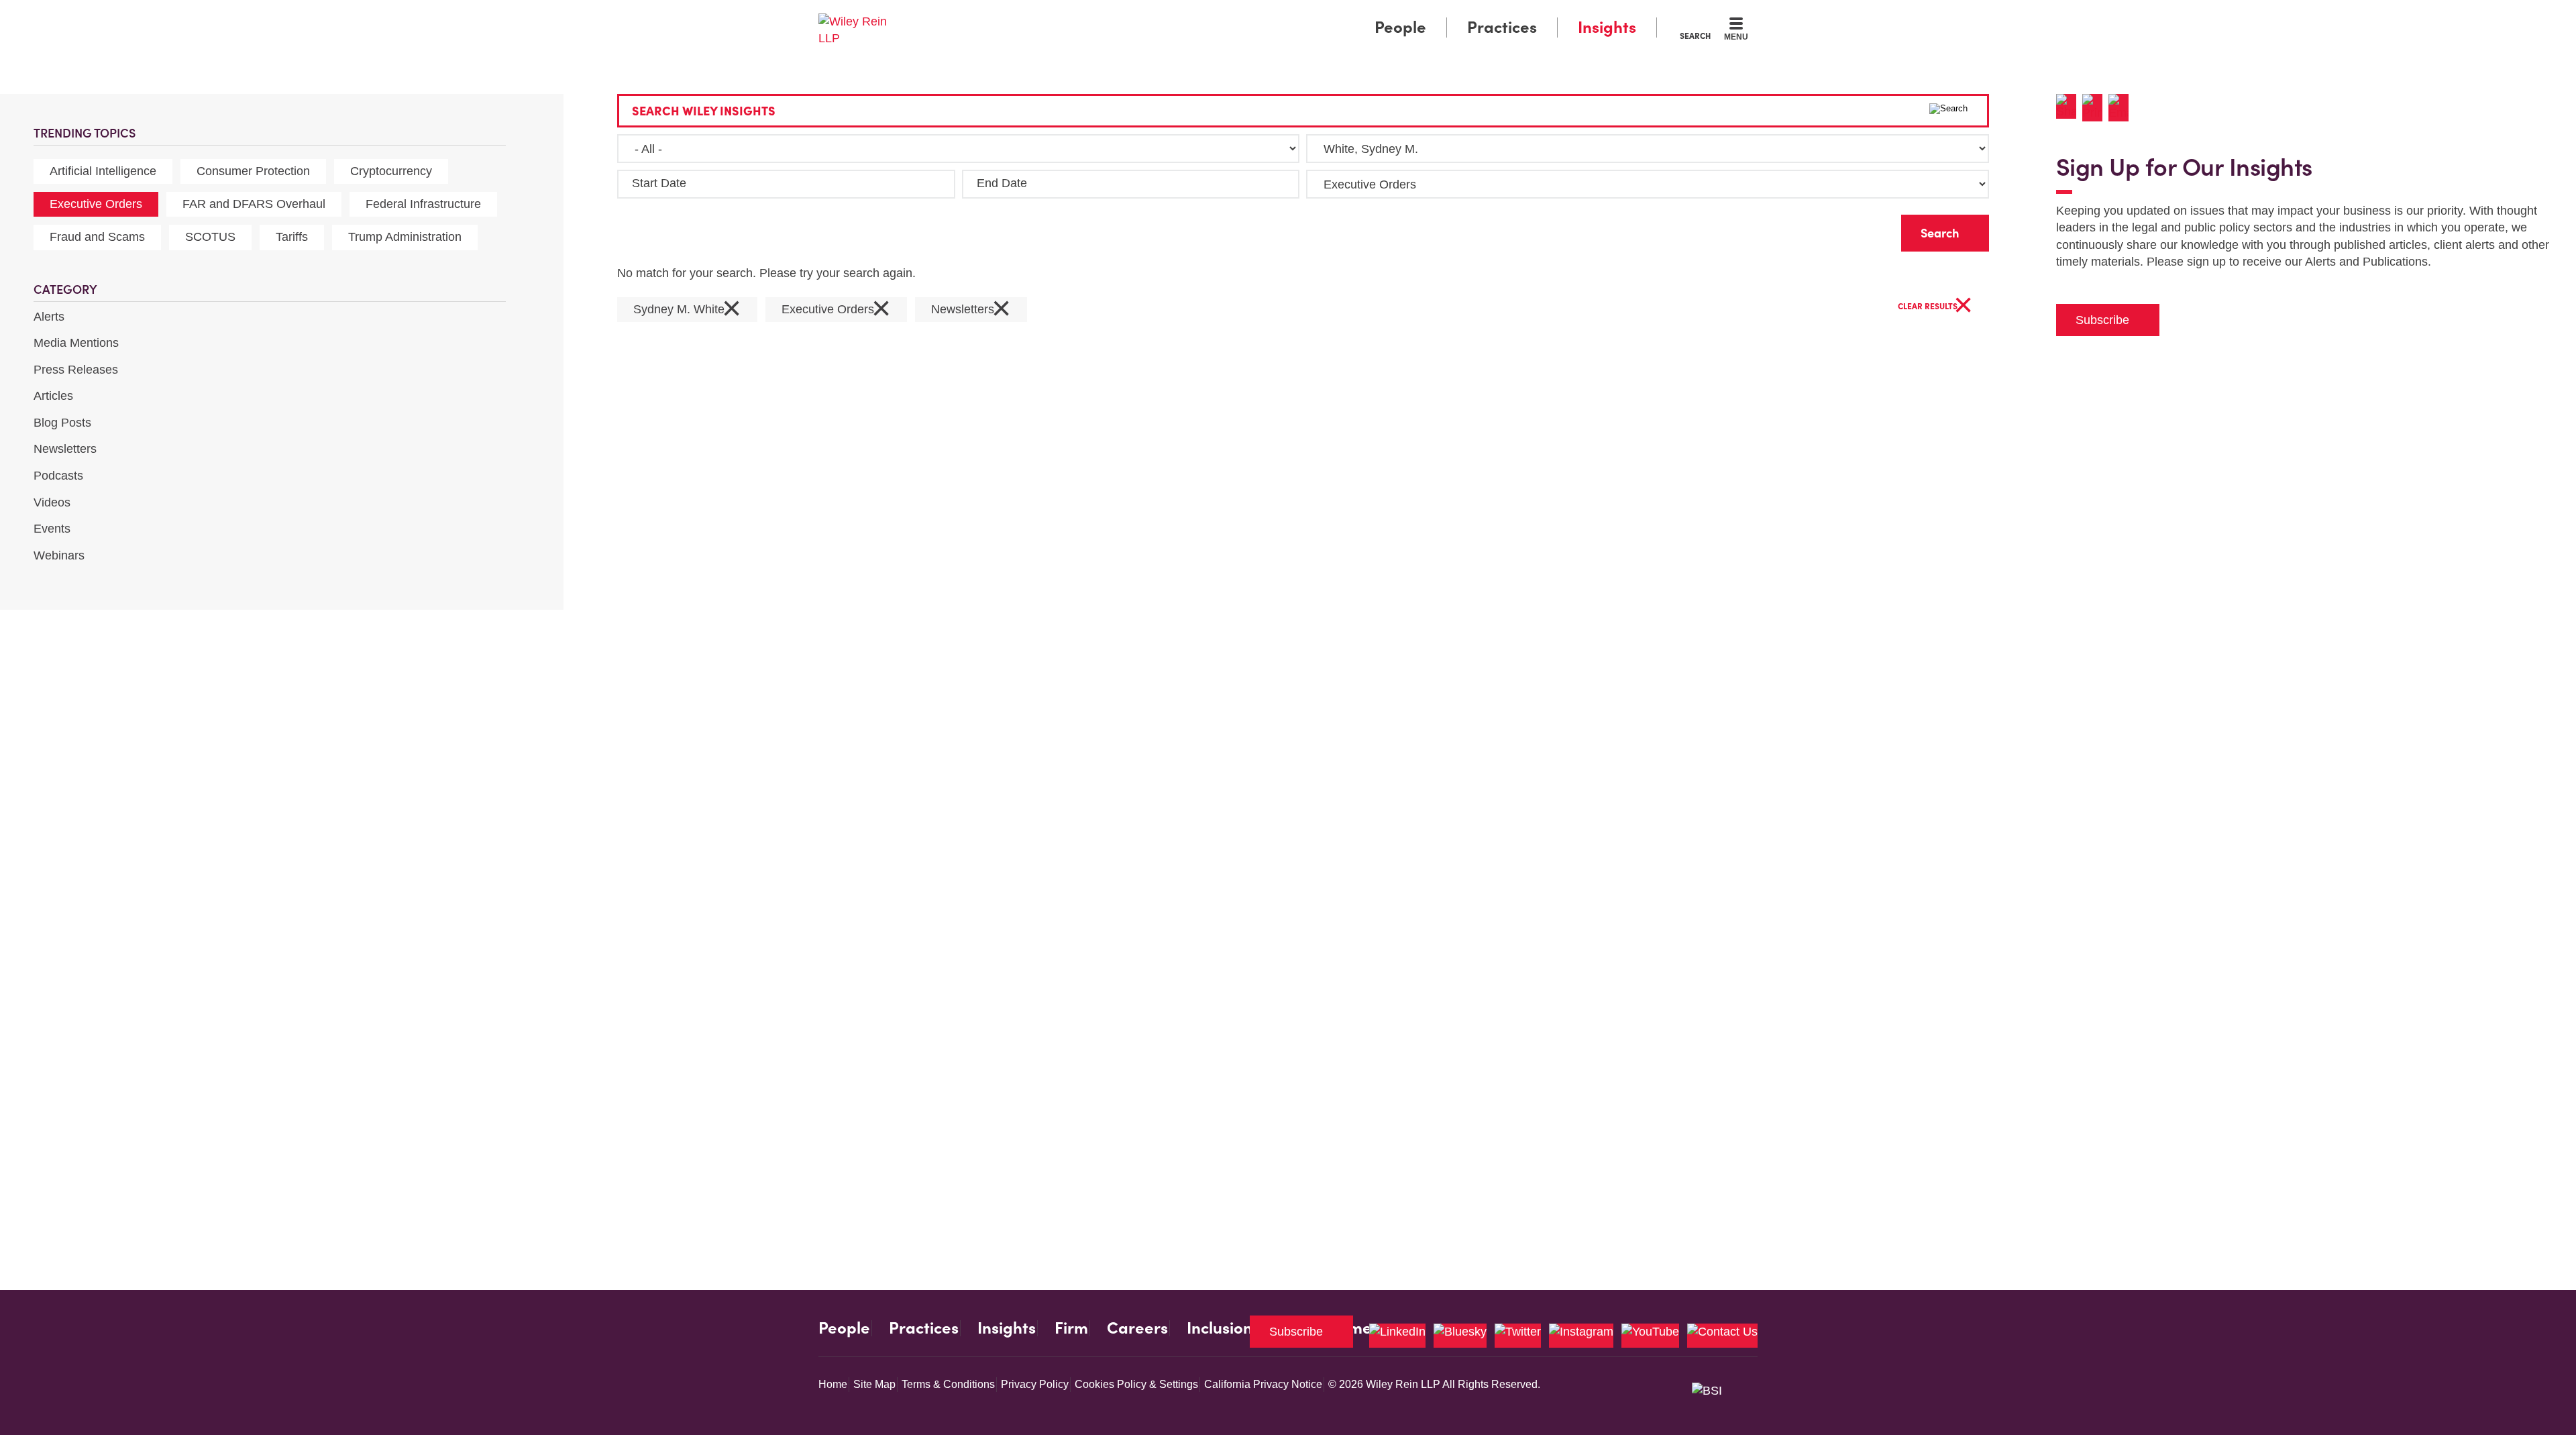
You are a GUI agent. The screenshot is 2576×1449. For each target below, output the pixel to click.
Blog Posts (62, 423)
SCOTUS (210, 237)
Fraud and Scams (97, 237)
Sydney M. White (687, 310)
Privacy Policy (1035, 1384)
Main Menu (1248, 15)
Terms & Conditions (948, 1384)
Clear (1870, 230)
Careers (1137, 1328)
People (1400, 27)
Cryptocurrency (391, 171)
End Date (1002, 183)
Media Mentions (76, 343)
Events (52, 529)
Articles (53, 396)
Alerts (49, 317)
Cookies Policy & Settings (1136, 1384)
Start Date (659, 183)
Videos (52, 502)
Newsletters (65, 449)
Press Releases (76, 370)
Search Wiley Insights (704, 111)
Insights (1607, 27)
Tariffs (292, 237)
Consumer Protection (253, 171)
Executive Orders (96, 204)
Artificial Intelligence (103, 171)
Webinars (59, 555)
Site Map (874, 1384)
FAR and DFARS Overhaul (254, 204)
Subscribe (2102, 320)
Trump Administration (405, 237)
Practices (1502, 27)
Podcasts (58, 476)
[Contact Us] (1722, 1336)
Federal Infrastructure (423, 204)
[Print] (2095, 108)
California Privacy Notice (1263, 1384)
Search (1695, 36)
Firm (1071, 1328)
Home (833, 1384)
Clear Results (1935, 307)
